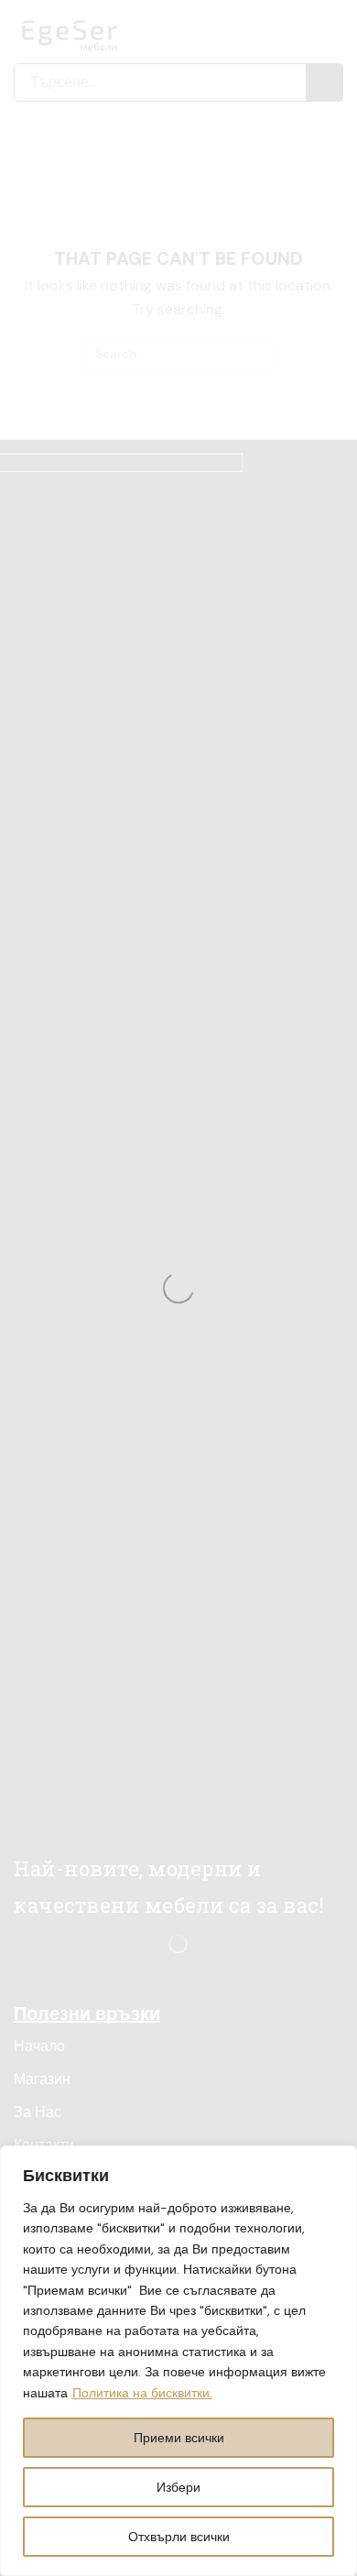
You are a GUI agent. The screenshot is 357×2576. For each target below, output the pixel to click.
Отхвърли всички (179, 2537)
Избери (178, 2487)
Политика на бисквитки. (142, 2393)
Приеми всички (179, 2438)
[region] (178, 2361)
